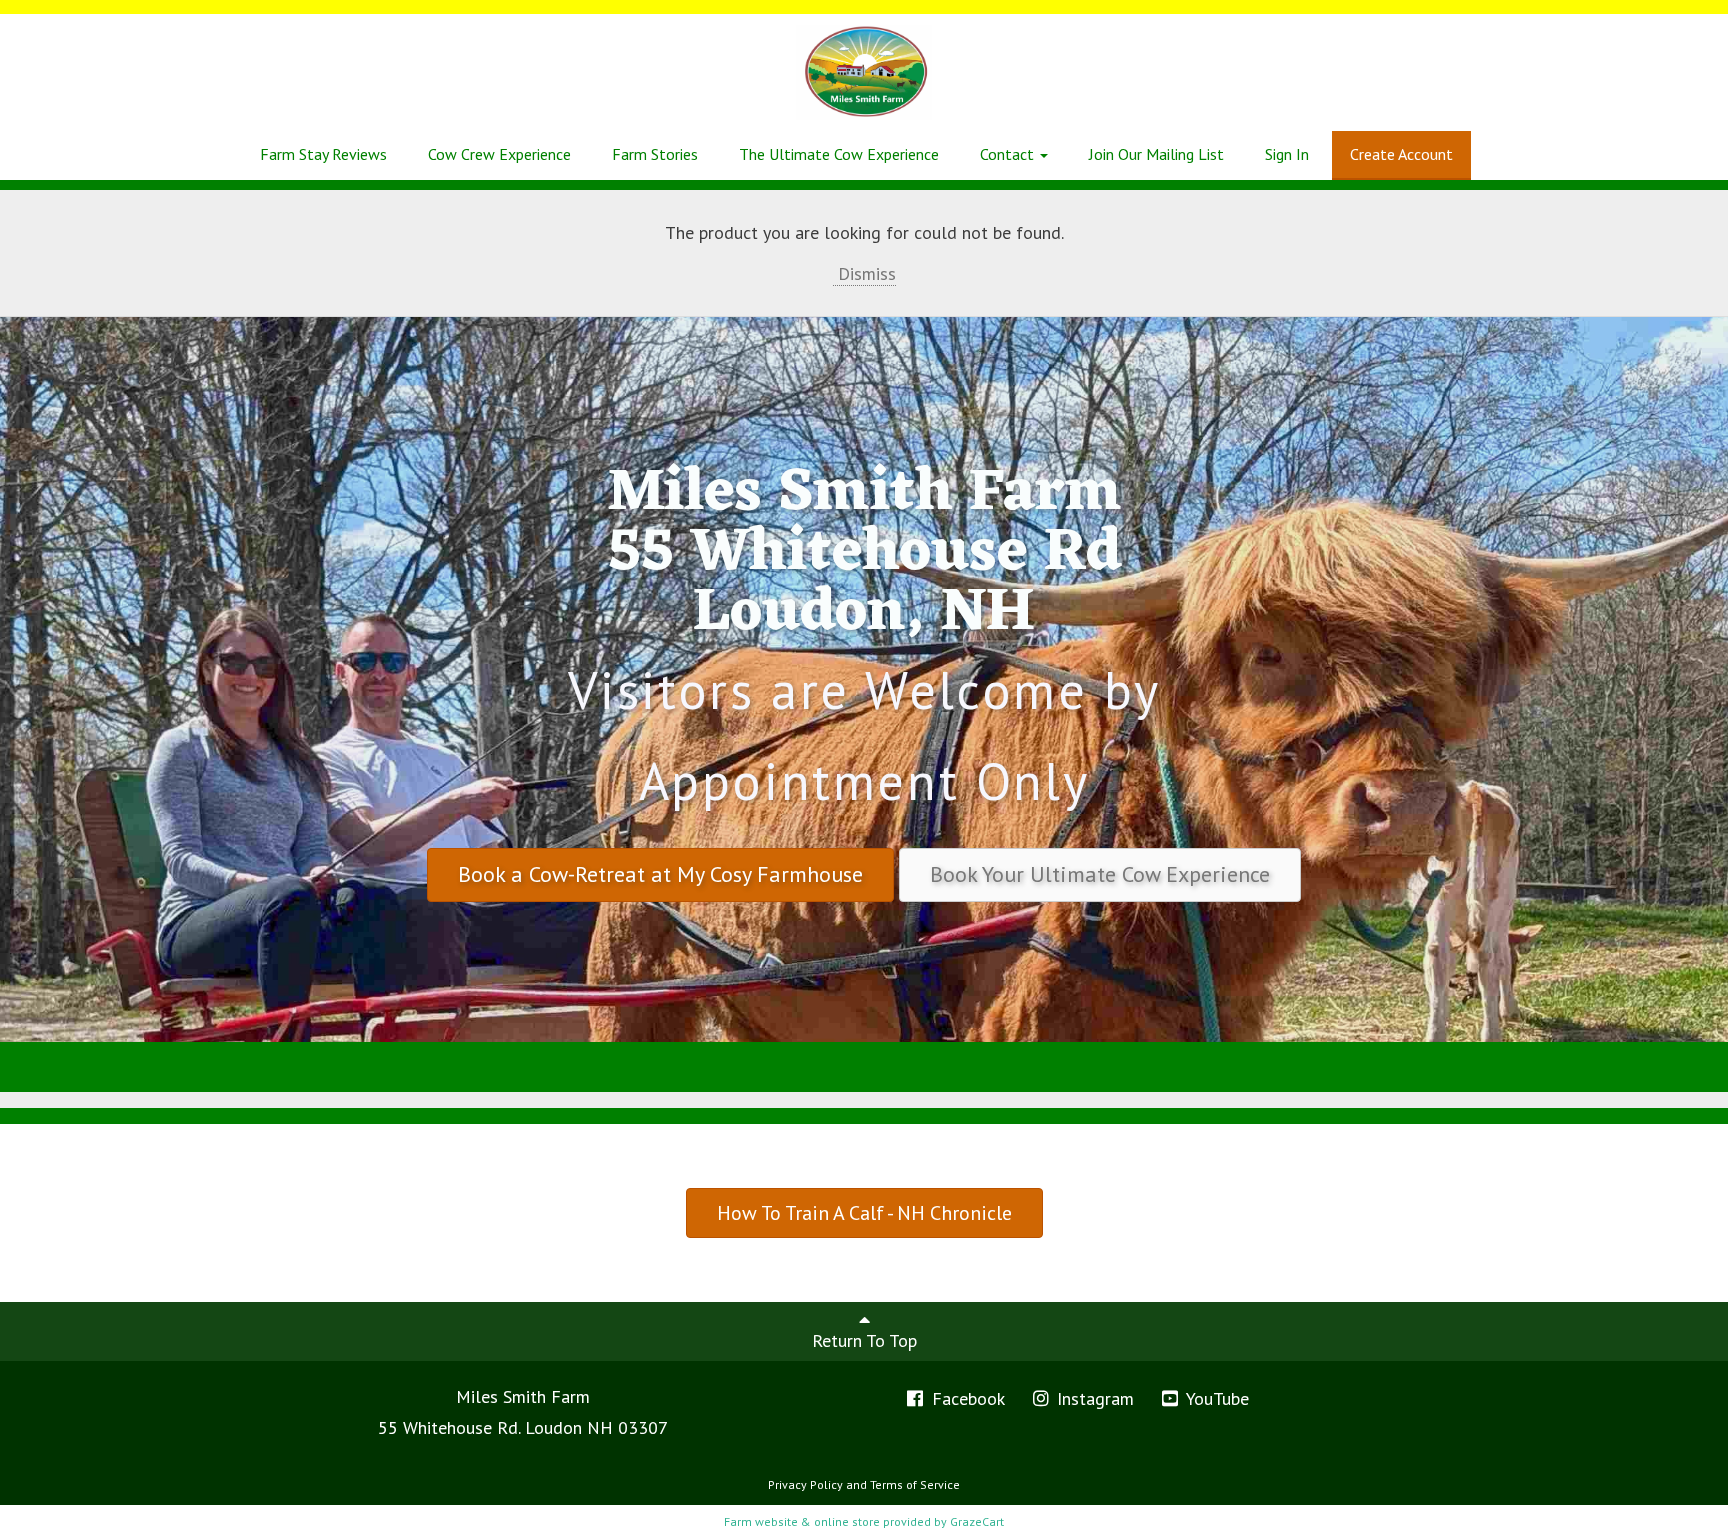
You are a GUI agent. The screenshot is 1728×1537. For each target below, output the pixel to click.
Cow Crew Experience (499, 154)
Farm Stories (655, 154)
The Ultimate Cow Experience (839, 154)
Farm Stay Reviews (323, 154)
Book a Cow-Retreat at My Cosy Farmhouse (660, 874)
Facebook (966, 1398)
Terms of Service (915, 1484)
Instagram (1093, 1398)
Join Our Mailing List (1156, 154)
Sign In (1287, 154)
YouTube (1215, 1398)
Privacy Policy (805, 1484)
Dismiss (864, 273)
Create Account (1401, 154)
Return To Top (864, 1340)
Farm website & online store (802, 1521)
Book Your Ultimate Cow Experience (1100, 874)
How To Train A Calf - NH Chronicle (864, 1213)
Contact (1009, 154)
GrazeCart (977, 1521)
